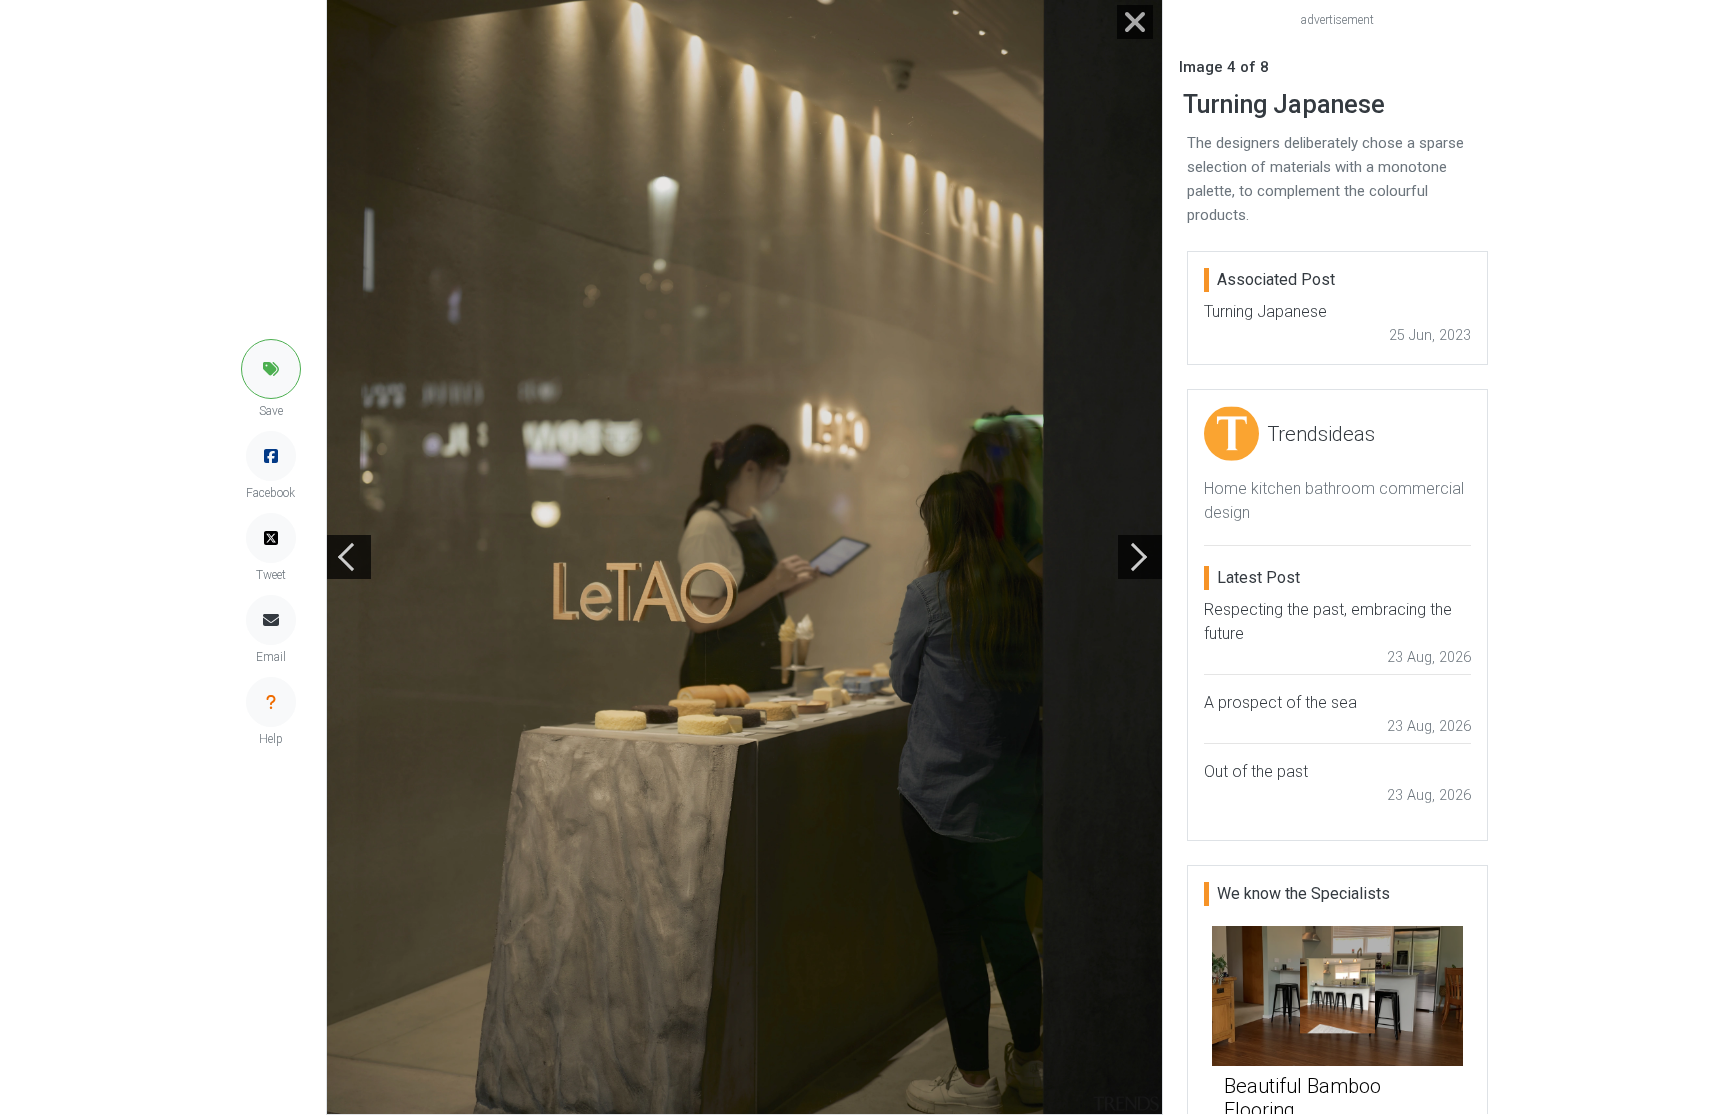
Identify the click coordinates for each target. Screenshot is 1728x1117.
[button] (271, 369)
